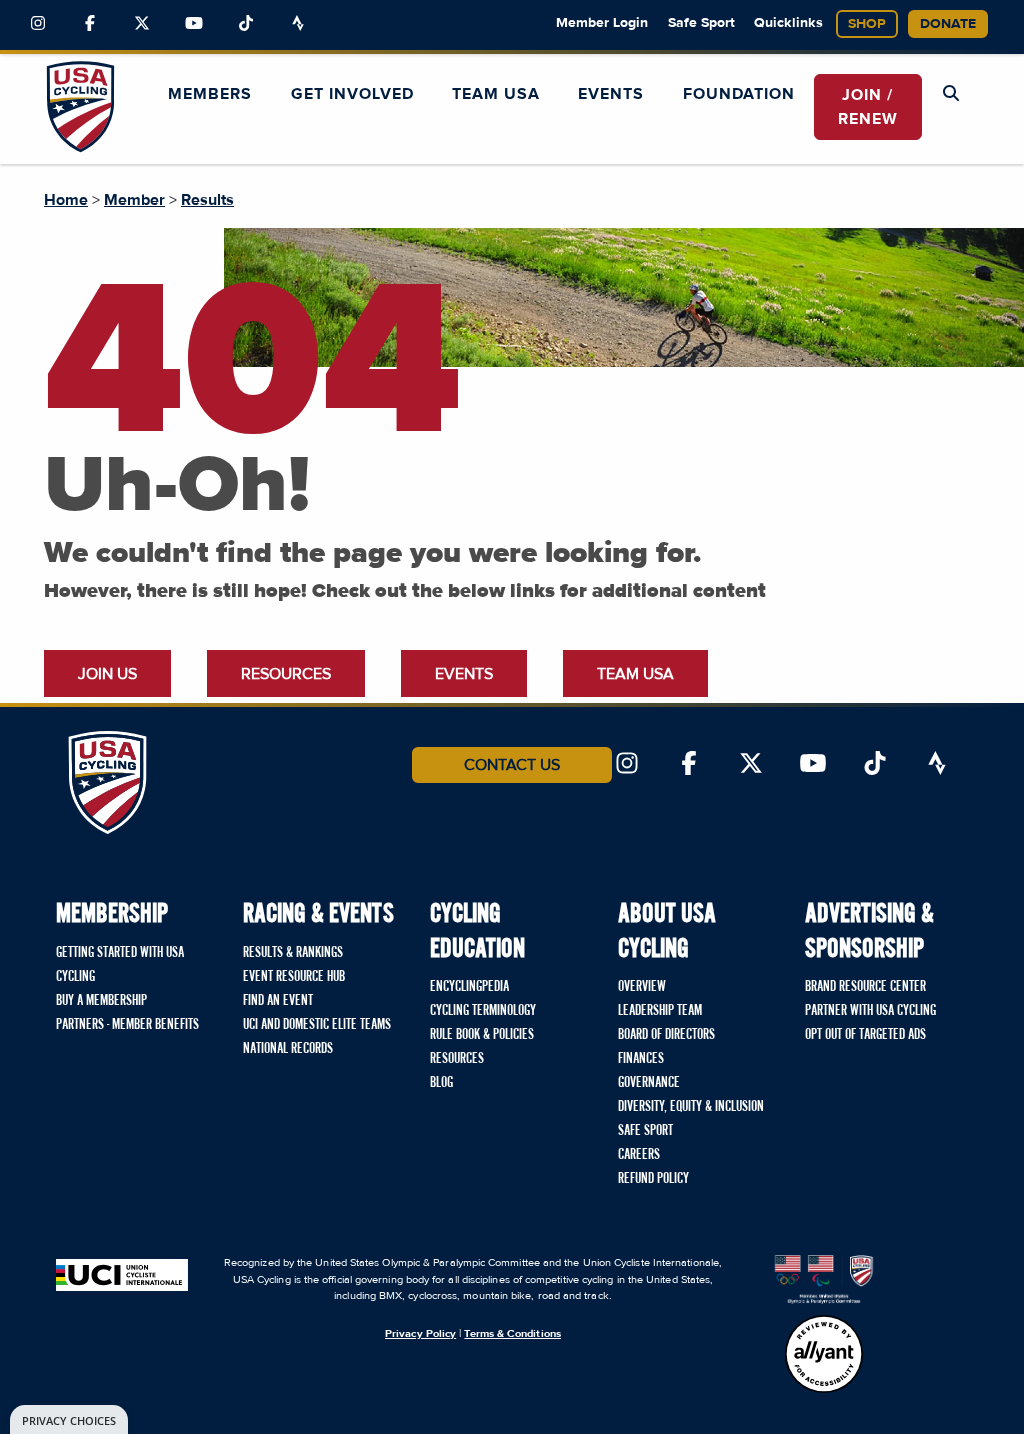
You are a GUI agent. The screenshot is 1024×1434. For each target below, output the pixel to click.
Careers (639, 1155)
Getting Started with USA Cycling (120, 965)
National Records (288, 1049)
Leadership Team (660, 1011)
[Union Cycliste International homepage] (122, 1273)
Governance (649, 1083)
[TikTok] (246, 24)
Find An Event (278, 1001)
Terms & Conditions (512, 1333)
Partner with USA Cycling (870, 1011)
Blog (441, 1083)
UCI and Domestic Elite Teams (317, 1025)
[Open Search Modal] (951, 94)
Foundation (739, 94)
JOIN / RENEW (868, 107)
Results (207, 200)
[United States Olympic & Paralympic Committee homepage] (824, 1279)
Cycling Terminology (483, 1011)
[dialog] (69, 1419)
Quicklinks (788, 23)
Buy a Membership (101, 1001)
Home (66, 200)
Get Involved (352, 94)
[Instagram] (38, 24)
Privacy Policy (420, 1333)
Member (134, 200)
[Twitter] (142, 24)
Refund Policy (653, 1179)
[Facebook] (90, 24)
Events (611, 94)
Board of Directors (666, 1035)
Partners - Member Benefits (127, 1025)
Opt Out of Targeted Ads (865, 1035)
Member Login (602, 23)
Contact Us (512, 765)
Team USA (496, 94)
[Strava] (298, 24)
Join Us (107, 674)
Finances (641, 1059)
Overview (642, 987)
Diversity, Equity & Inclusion (691, 1107)
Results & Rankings (293, 953)
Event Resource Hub (294, 977)
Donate (948, 24)
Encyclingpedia (469, 987)
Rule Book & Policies (482, 1035)
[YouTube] (194, 24)
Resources (286, 674)
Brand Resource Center (865, 987)
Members (210, 94)
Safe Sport (701, 23)
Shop (867, 24)
